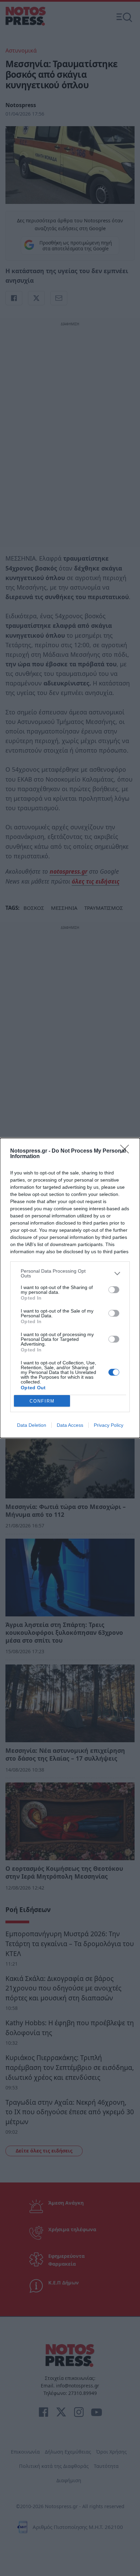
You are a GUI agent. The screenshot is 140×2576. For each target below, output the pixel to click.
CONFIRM (42, 1401)
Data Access (70, 1425)
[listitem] (70, 1273)
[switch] (114, 1290)
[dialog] (70, 1288)
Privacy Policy (109, 1425)
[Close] (127, 1151)
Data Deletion (32, 1425)
